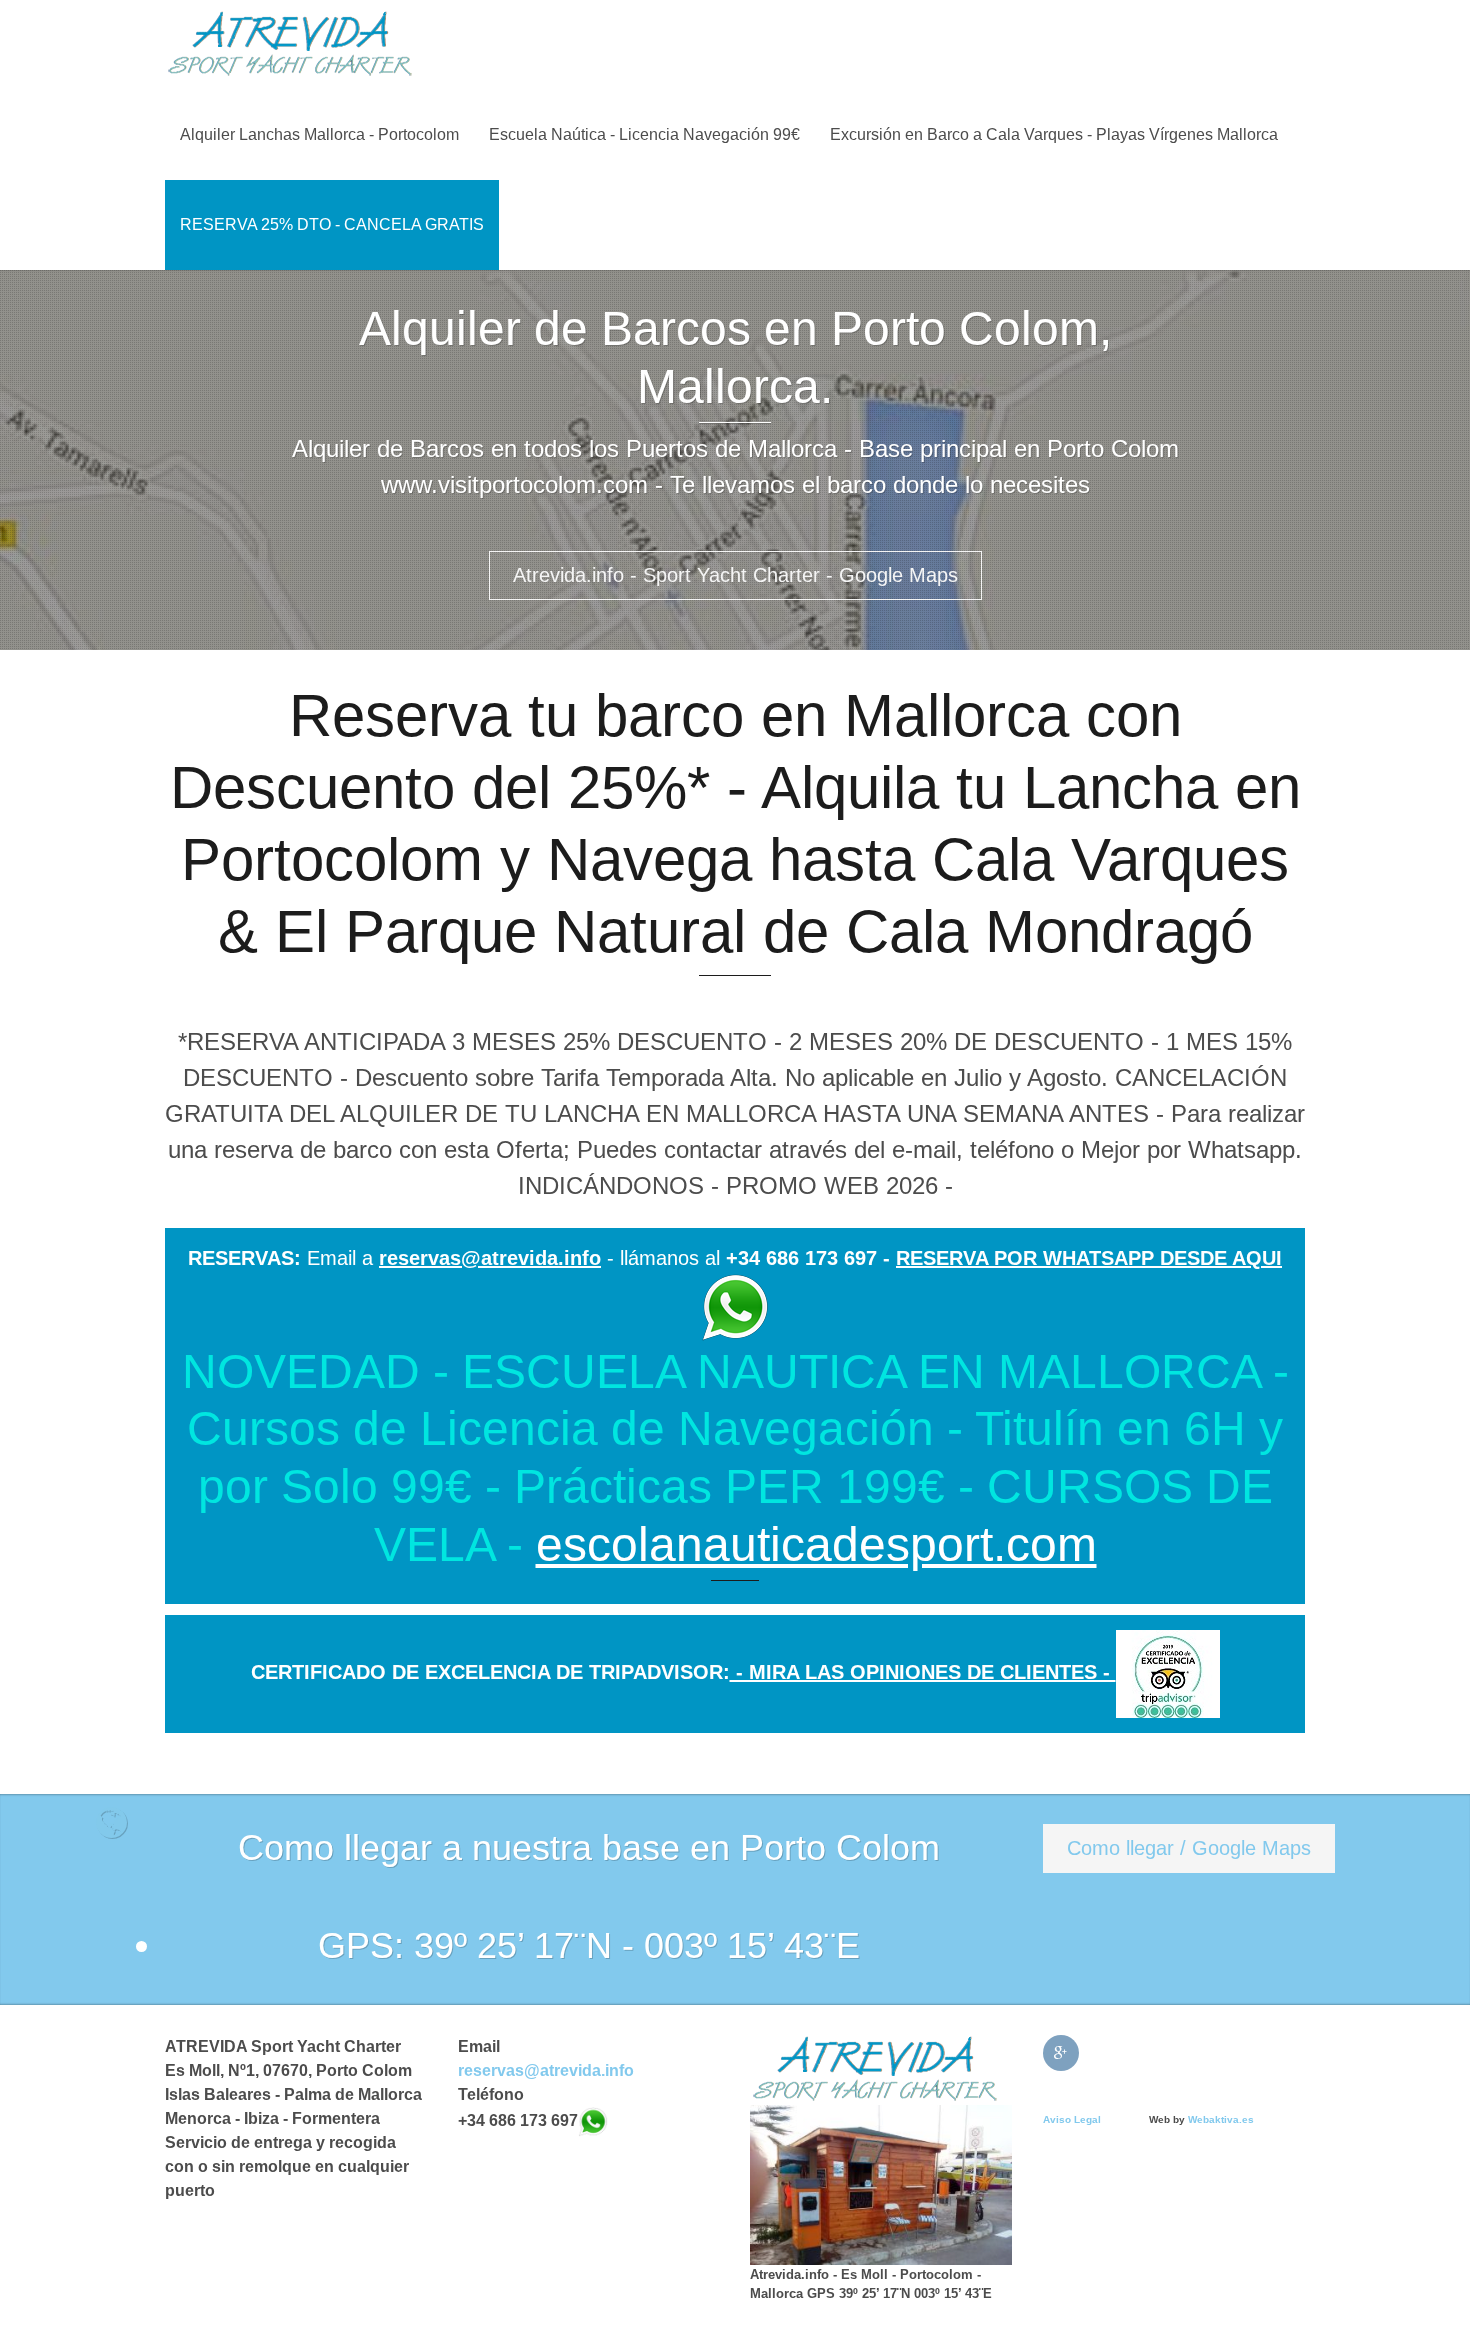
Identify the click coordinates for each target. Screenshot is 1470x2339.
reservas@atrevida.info (490, 1258)
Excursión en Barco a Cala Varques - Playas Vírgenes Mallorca (1054, 134)
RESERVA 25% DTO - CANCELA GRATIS (332, 224)
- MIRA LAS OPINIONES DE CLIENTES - (923, 1672)
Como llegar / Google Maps (1189, 1848)
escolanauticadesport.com (816, 1544)
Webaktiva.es (1221, 2119)
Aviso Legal (1072, 2119)
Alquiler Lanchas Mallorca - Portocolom (319, 134)
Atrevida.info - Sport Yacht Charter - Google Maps (735, 575)
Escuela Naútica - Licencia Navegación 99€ (644, 134)
